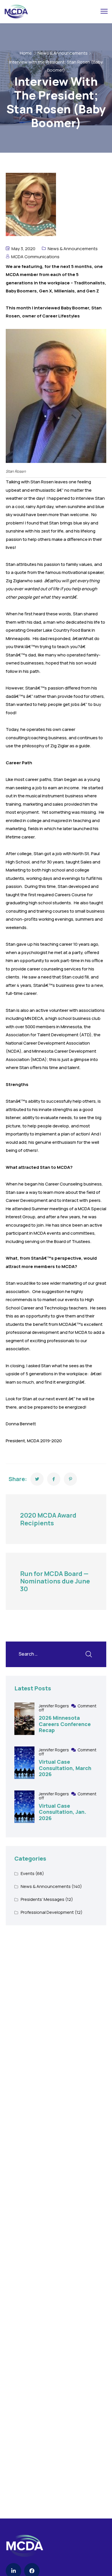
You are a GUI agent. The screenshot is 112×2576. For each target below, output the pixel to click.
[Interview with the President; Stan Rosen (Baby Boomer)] (37, 1479)
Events (28, 1873)
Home (26, 53)
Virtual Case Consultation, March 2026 (65, 1768)
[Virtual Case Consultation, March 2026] (24, 1763)
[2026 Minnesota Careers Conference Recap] (24, 1719)
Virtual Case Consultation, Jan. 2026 (62, 1812)
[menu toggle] (104, 11)
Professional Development (47, 1912)
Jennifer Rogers (54, 1706)
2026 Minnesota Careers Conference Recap (65, 1724)
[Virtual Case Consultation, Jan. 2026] (24, 1807)
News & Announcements (63, 53)
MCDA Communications (35, 257)
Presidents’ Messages (43, 1899)
